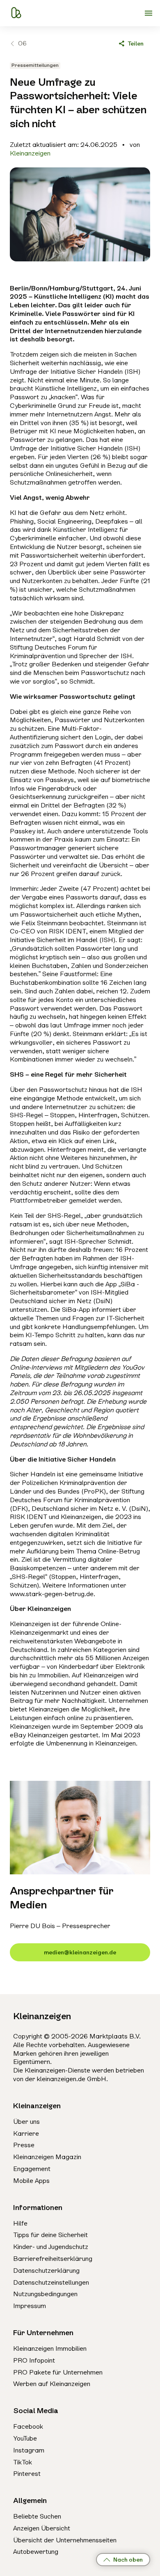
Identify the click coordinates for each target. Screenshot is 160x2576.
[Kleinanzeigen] (16, 13)
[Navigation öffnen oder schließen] (149, 13)
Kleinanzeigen (30, 153)
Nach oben (128, 2560)
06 (22, 43)
